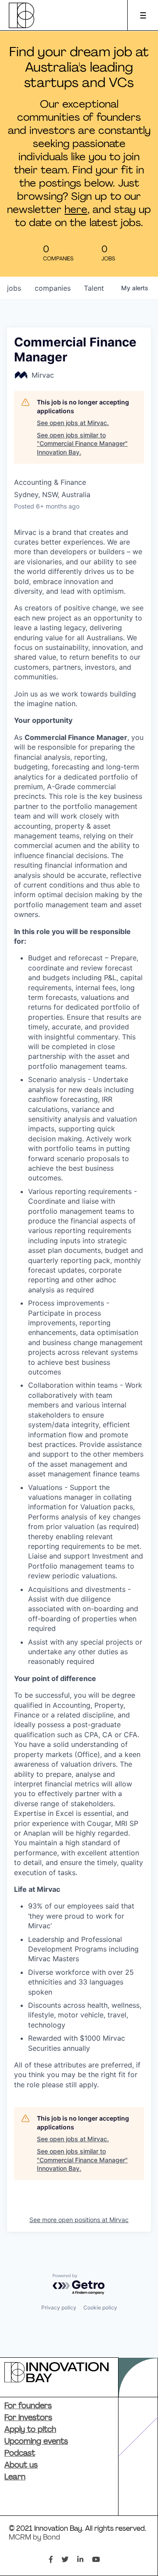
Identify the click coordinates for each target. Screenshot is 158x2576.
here (76, 210)
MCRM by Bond (34, 2538)
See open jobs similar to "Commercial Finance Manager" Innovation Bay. (82, 444)
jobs (14, 288)
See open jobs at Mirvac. (73, 423)
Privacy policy (59, 2307)
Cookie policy (100, 2307)
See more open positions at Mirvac (79, 2220)
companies (53, 288)
